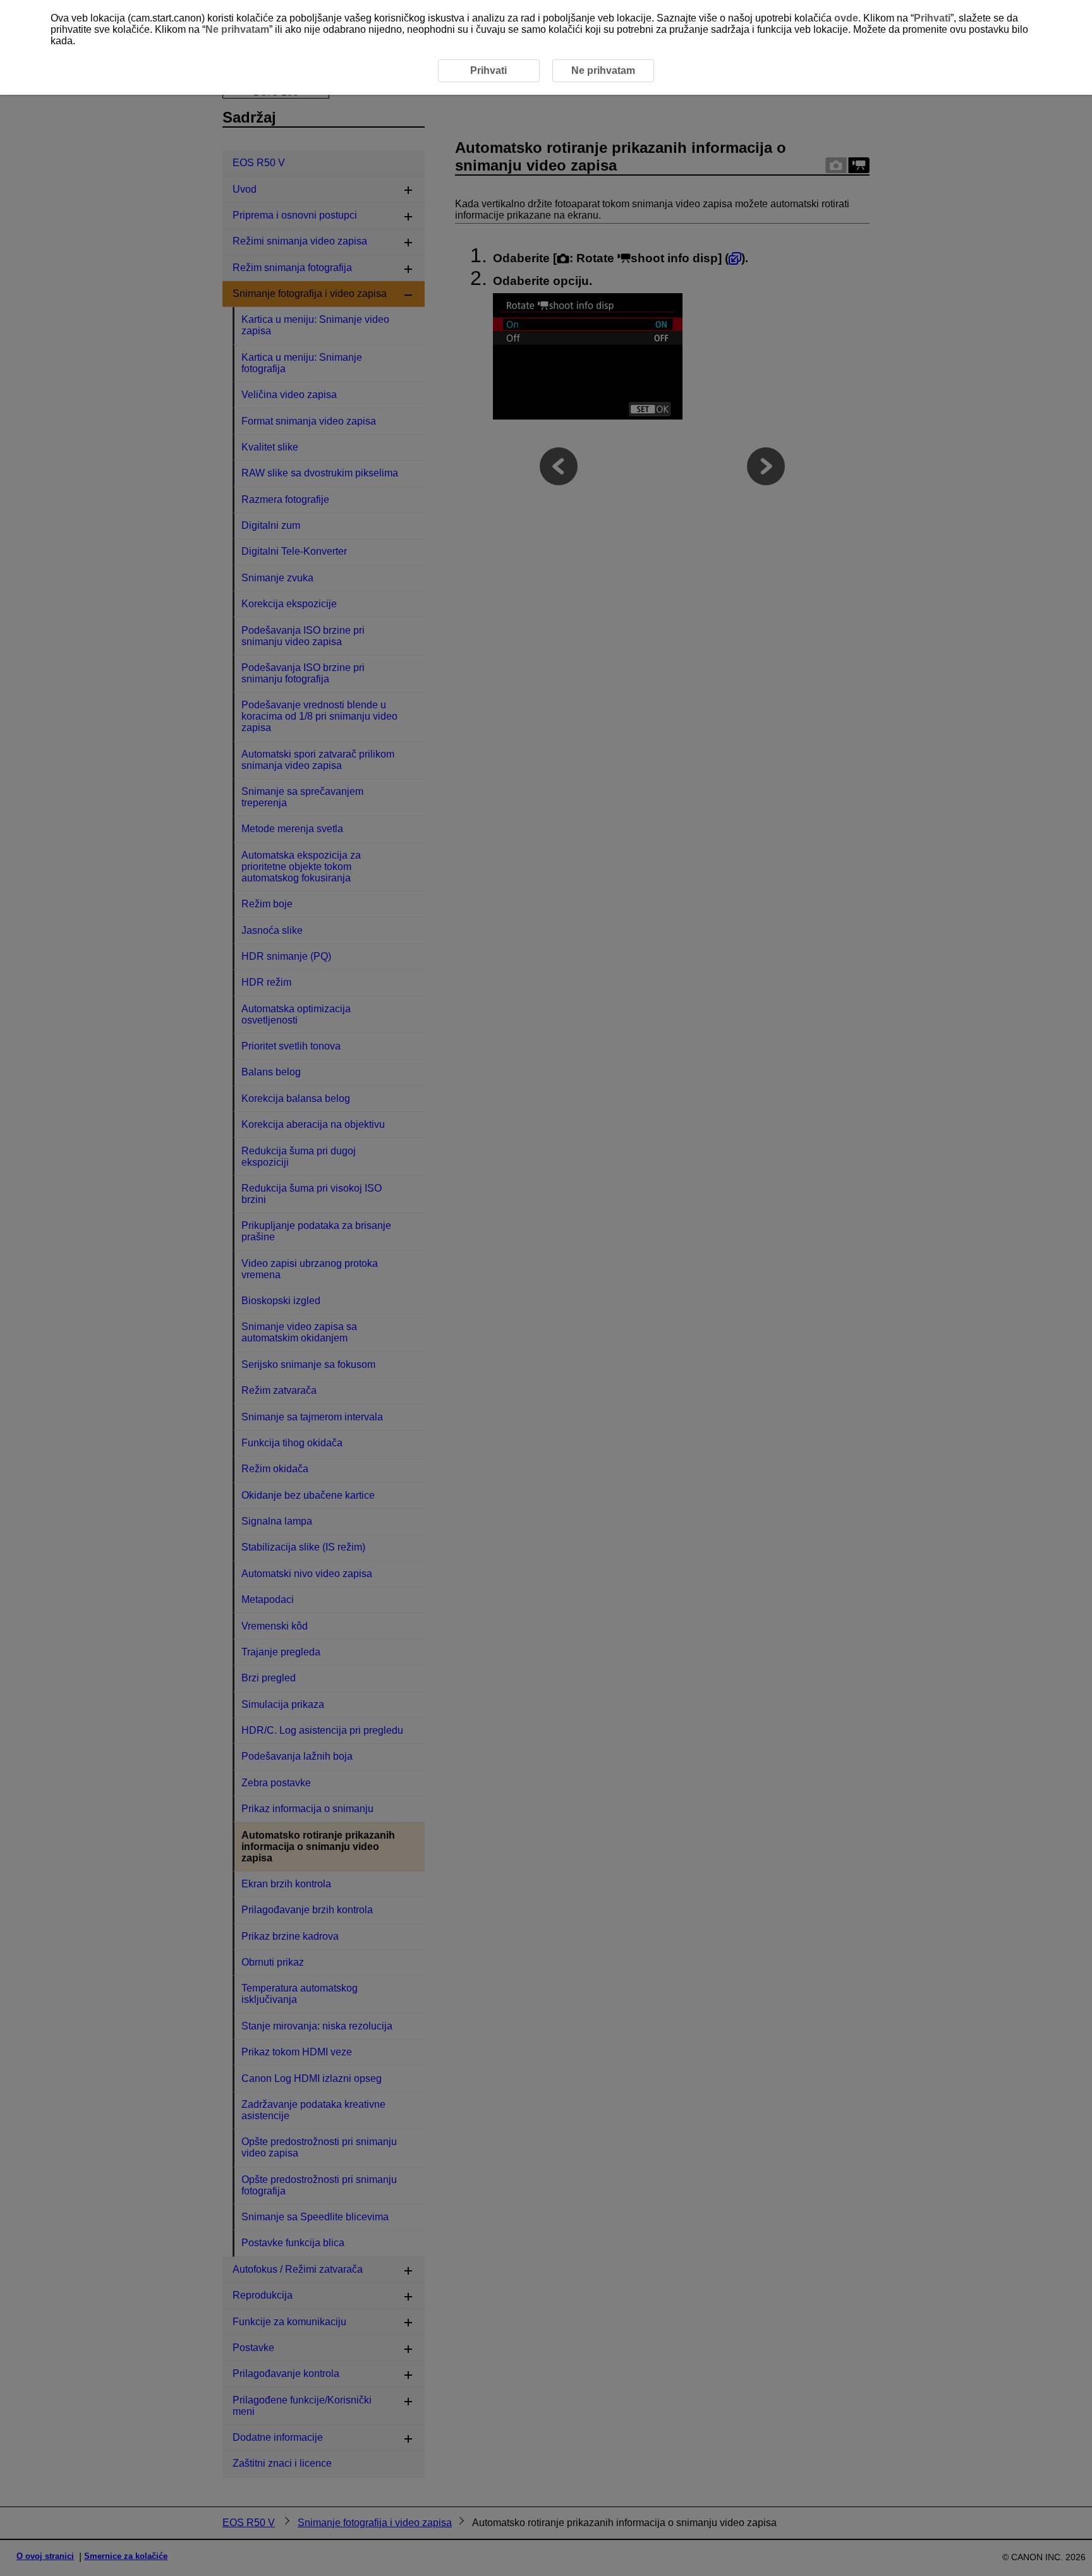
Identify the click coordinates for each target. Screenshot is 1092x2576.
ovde (846, 18)
